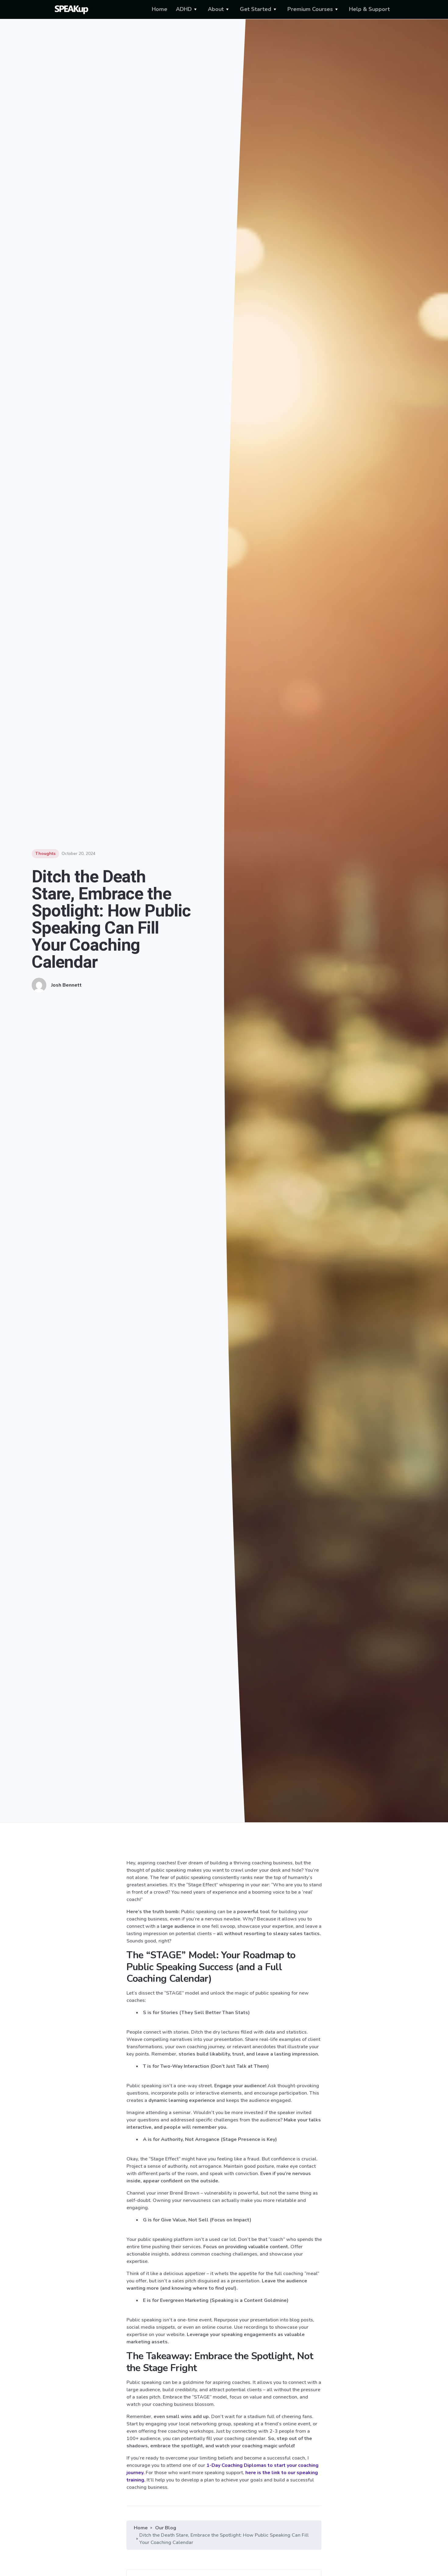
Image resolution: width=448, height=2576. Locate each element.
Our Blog (166, 2528)
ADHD (184, 9)
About (216, 9)
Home (160, 9)
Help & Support (369, 9)
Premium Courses (310, 9)
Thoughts (45, 854)
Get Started (256, 9)
